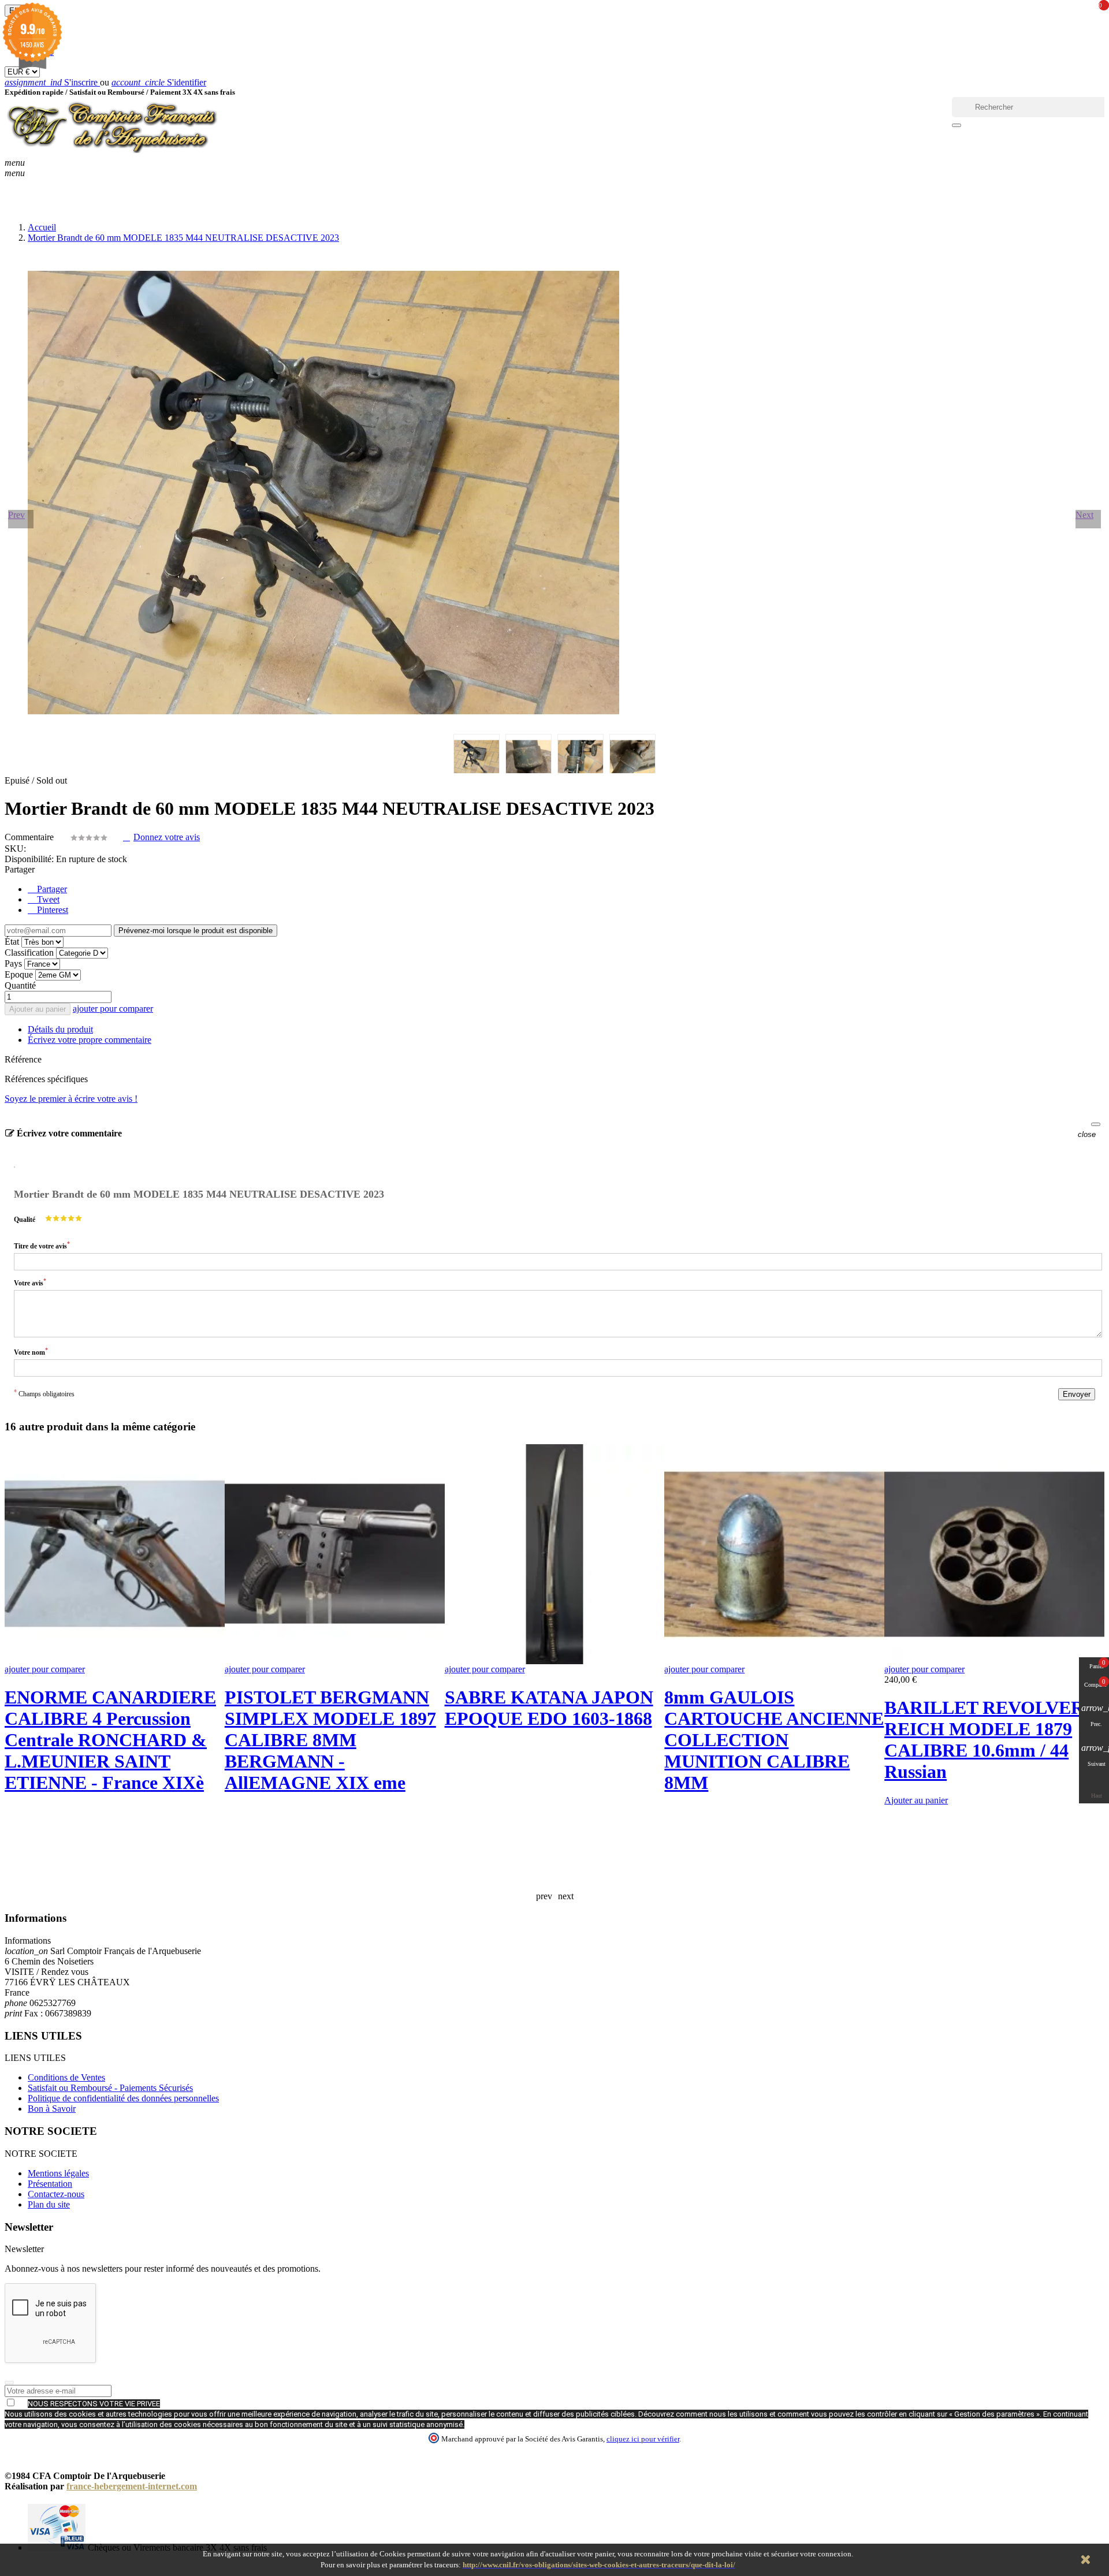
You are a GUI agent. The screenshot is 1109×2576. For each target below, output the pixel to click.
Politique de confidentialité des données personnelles (123, 2098)
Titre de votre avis (42, 1245)
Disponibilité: (29, 859)
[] (957, 125)
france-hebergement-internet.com (132, 2486)
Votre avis (30, 1282)
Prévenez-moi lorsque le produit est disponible (196, 931)
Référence (23, 1059)
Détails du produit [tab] (60, 1029)
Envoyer (1077, 1394)
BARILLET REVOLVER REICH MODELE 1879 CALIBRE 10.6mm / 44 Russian (984, 1740)
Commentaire (30, 837)
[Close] (1096, 1124)
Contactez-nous (56, 2194)
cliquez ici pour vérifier (643, 2439)
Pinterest (51, 910)
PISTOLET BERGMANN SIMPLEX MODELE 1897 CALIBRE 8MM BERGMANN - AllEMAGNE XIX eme (330, 1740)
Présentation (50, 2184)
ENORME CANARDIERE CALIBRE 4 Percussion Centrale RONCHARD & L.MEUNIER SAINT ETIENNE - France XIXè (110, 1740)
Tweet (47, 899)
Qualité (25, 1220)
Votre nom (31, 1352)
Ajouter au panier (38, 1009)
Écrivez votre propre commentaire (90, 1040)
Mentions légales (58, 2173)
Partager (51, 889)
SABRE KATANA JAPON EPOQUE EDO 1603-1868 (549, 1708)
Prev (16, 515)
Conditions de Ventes (66, 2077)
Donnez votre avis (167, 837)
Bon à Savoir (52, 2109)
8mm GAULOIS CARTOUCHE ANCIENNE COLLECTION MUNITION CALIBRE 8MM (774, 1740)
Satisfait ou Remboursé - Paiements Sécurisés (110, 2088)
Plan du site (49, 2204)
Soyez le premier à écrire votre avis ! (71, 1099)
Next (1084, 515)
